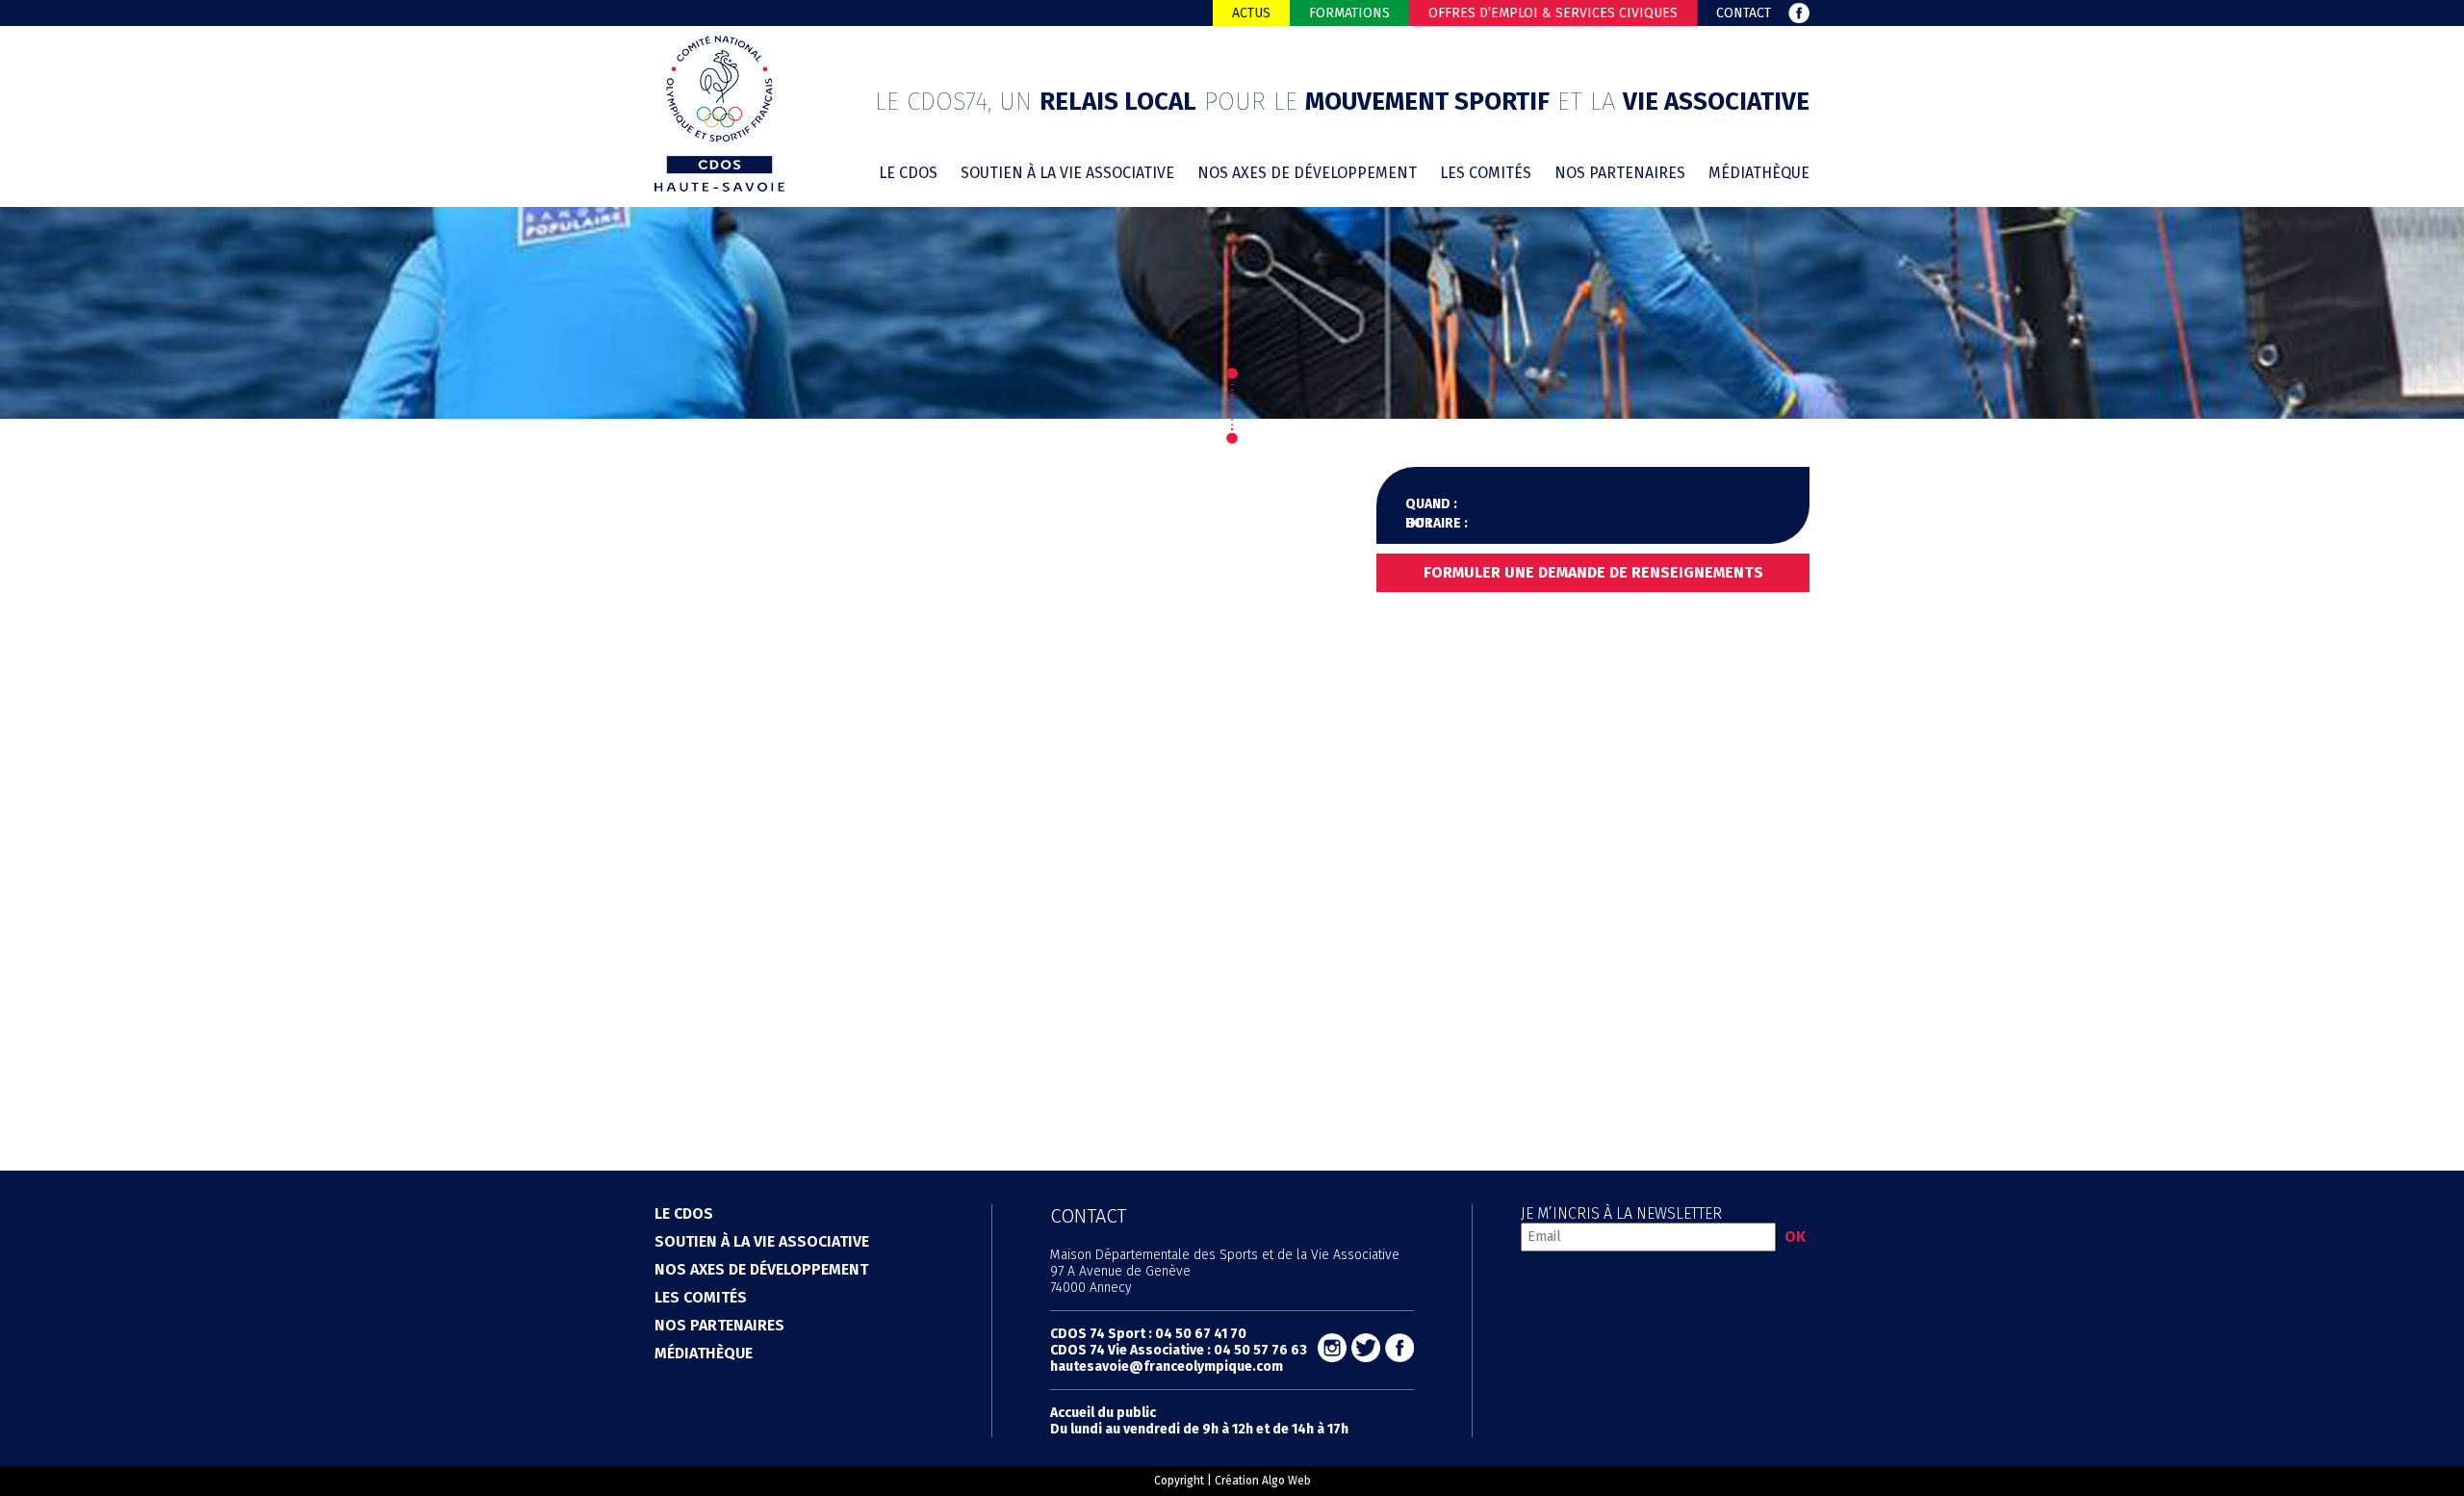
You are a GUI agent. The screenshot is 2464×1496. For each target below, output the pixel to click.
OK (1795, 1237)
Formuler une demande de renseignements (1593, 572)
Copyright (1179, 1481)
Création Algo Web (1263, 1481)
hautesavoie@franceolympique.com (1167, 1367)
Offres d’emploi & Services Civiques (1553, 13)
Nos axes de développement (1307, 173)
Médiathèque (1759, 173)
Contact (1744, 13)
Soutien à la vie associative (1067, 173)
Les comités (1486, 173)
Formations (1349, 13)
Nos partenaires (1620, 173)
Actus (1251, 13)
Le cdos (908, 173)
